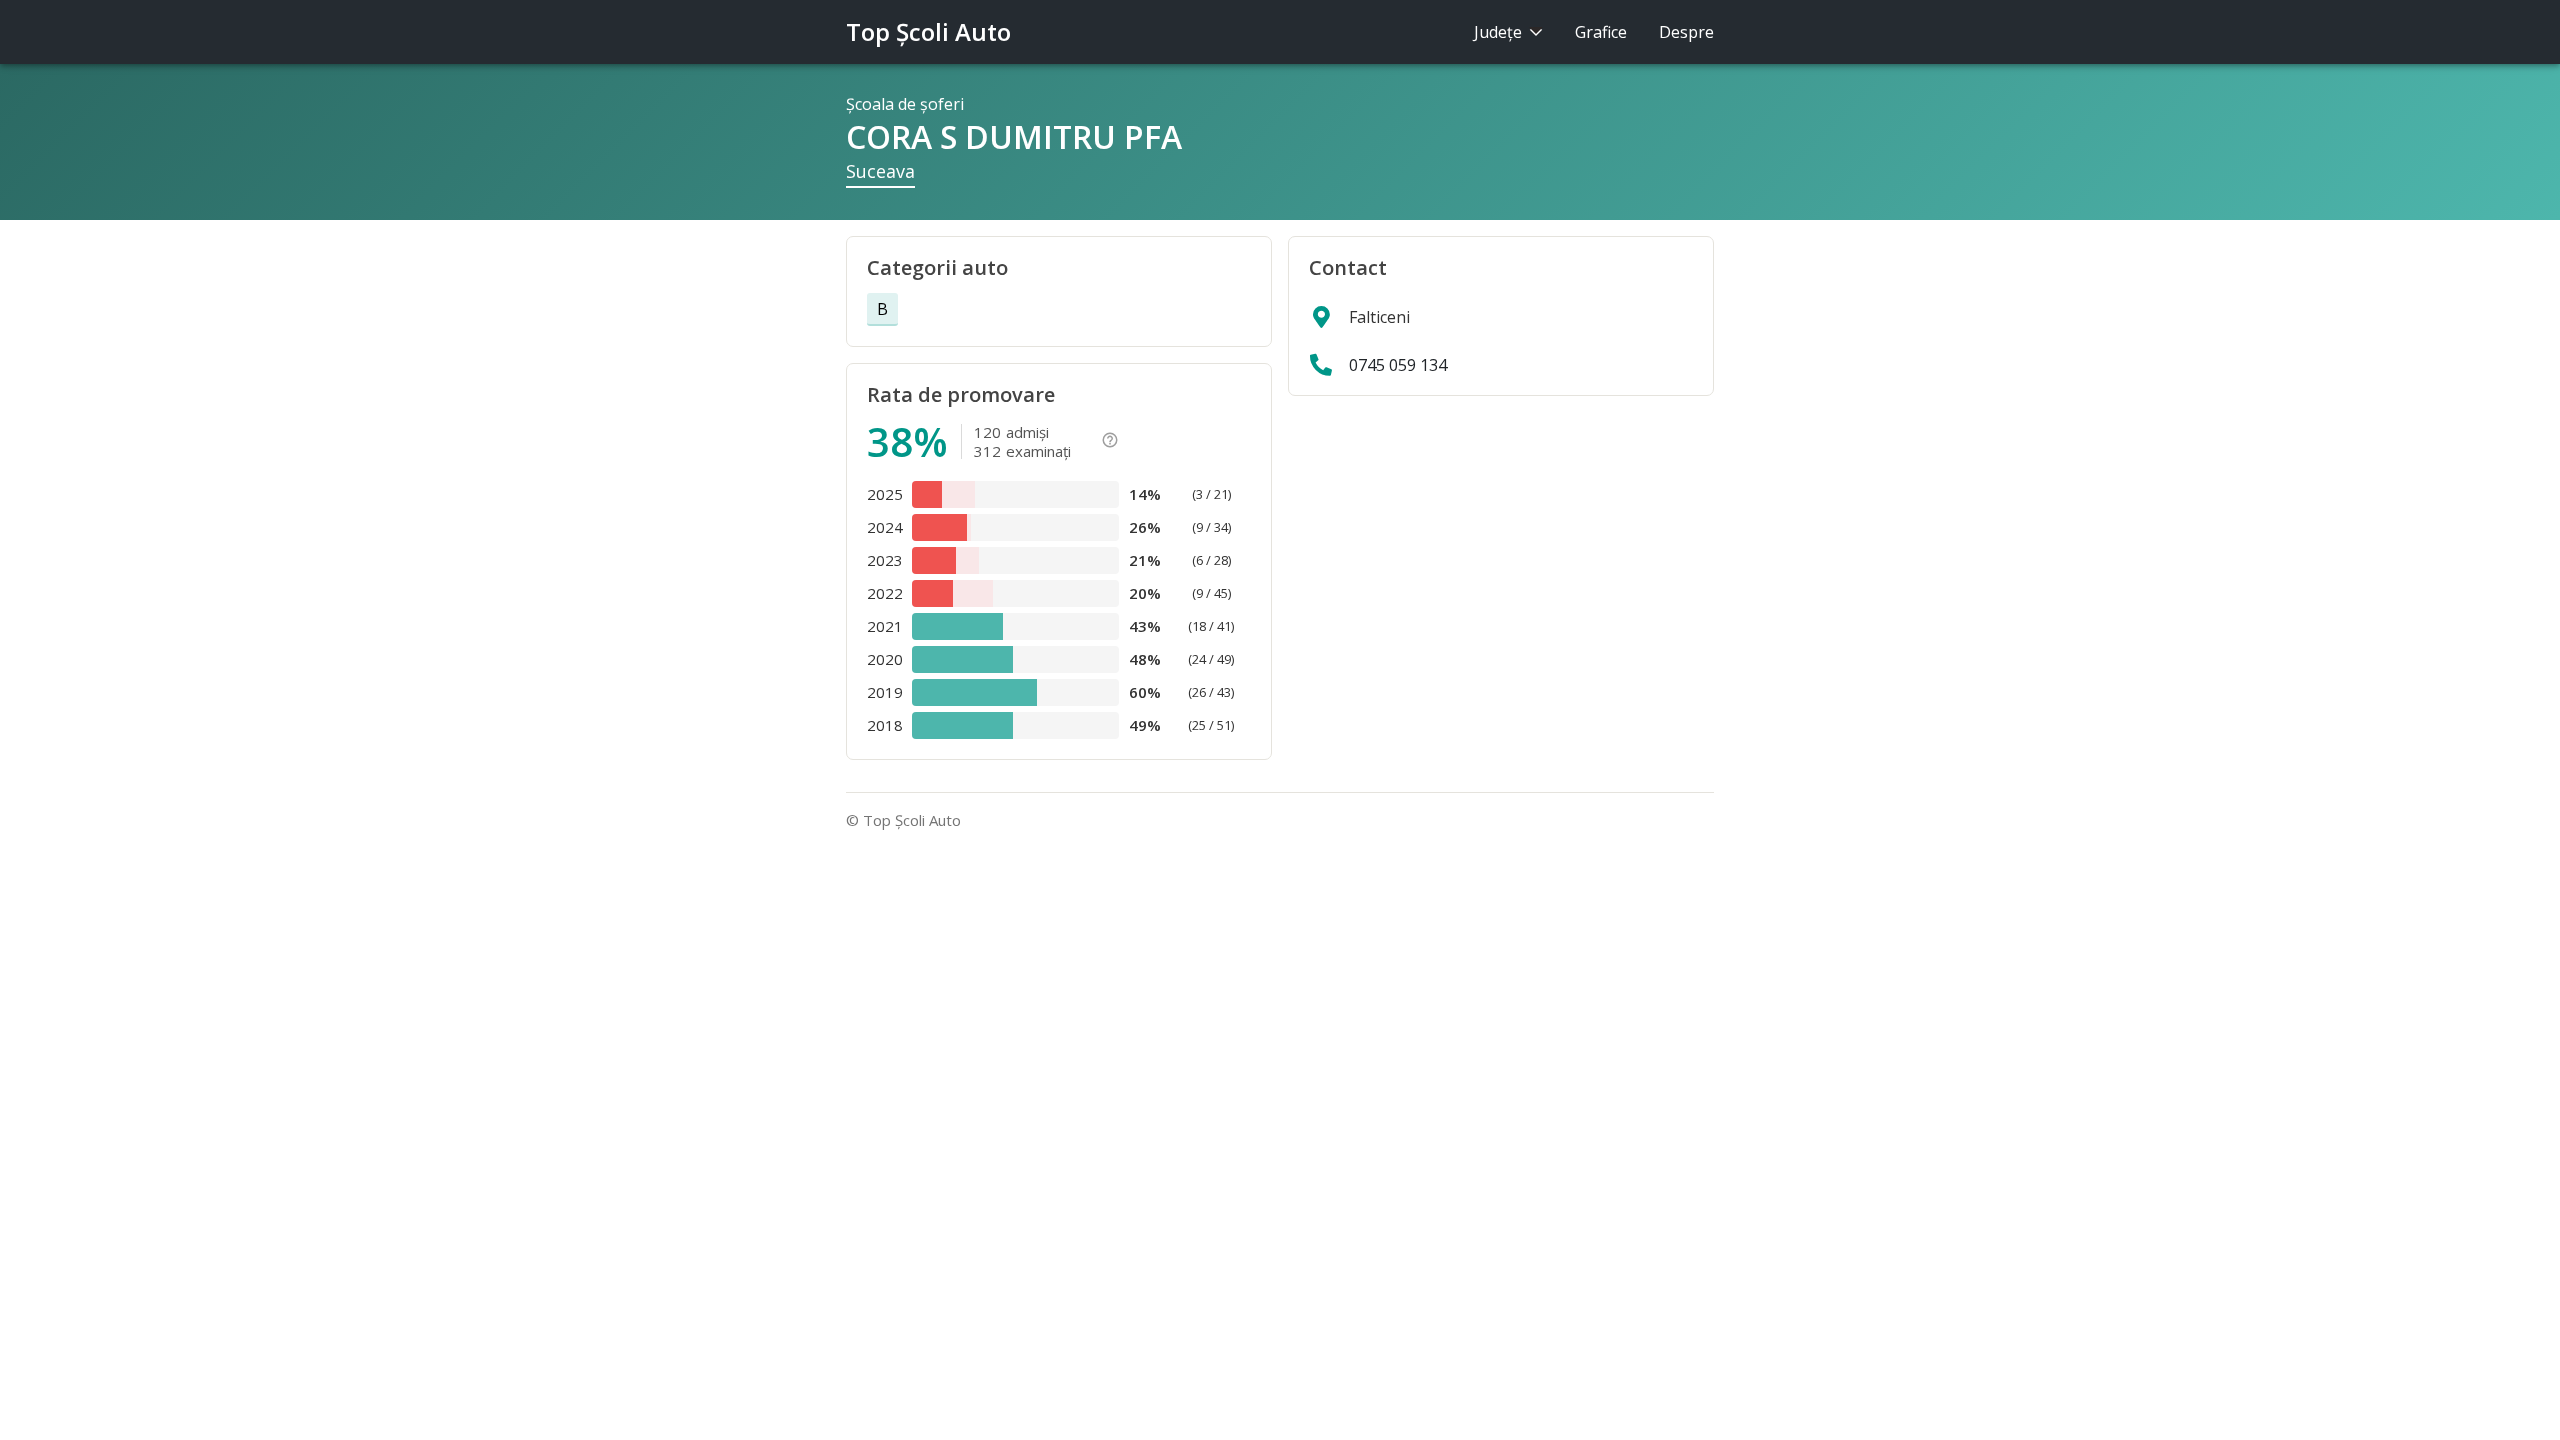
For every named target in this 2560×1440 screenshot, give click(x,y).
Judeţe (1500, 32)
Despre (1686, 32)
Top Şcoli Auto (928, 31)
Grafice (1601, 32)
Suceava (880, 171)
